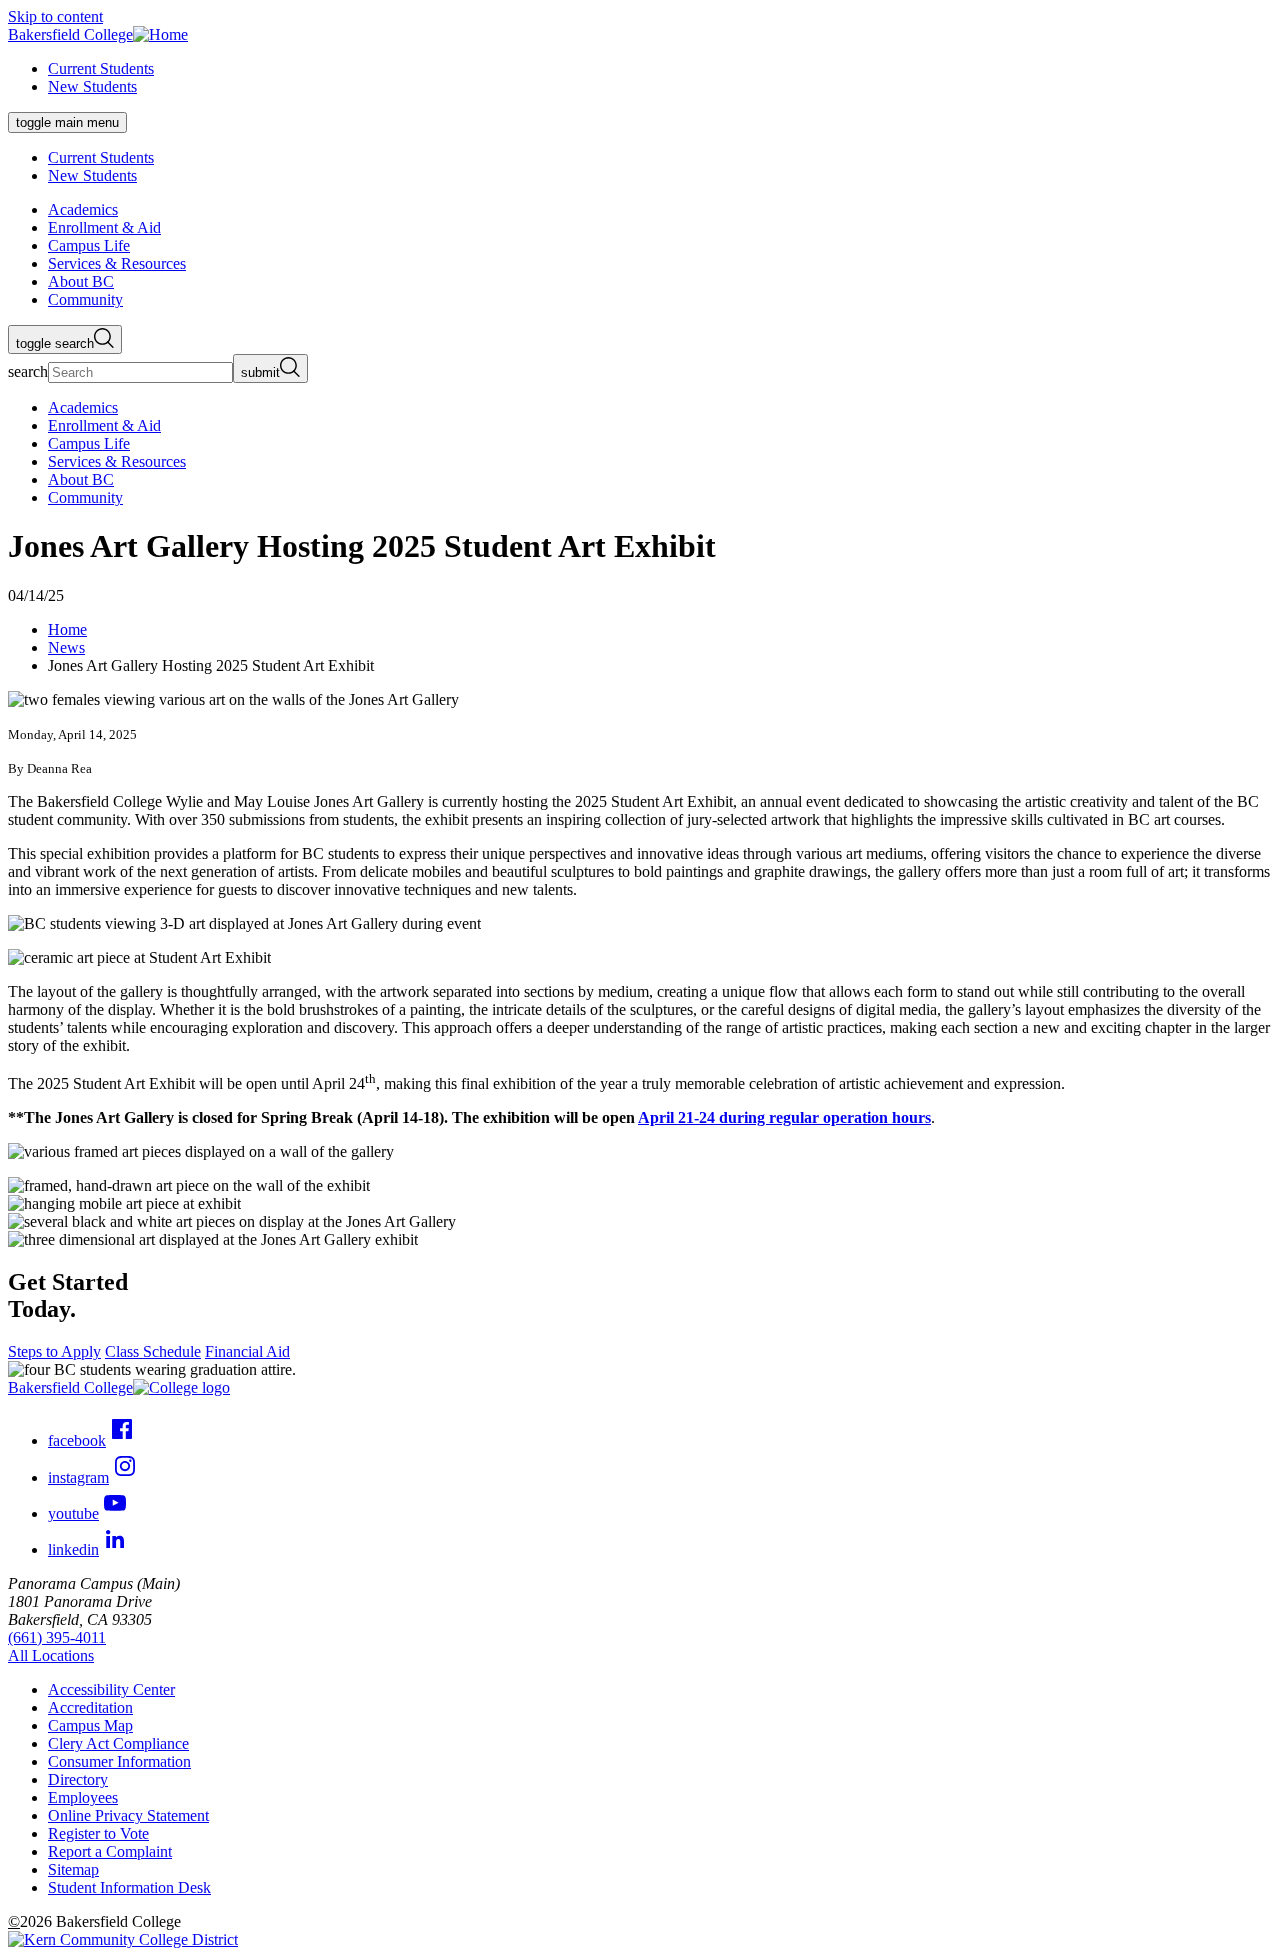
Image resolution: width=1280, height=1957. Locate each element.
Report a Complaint (110, 1851)
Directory (78, 1779)
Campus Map (90, 1725)
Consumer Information (119, 1761)
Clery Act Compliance (118, 1743)
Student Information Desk (129, 1887)
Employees (83, 1797)
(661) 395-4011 (57, 1637)
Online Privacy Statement (128, 1815)
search (28, 371)
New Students (92, 86)
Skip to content (55, 16)
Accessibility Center (111, 1689)
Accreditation (90, 1707)
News (66, 647)
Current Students (101, 68)
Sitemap (73, 1869)
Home (67, 629)
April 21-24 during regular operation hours (784, 1117)
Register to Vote (98, 1833)
